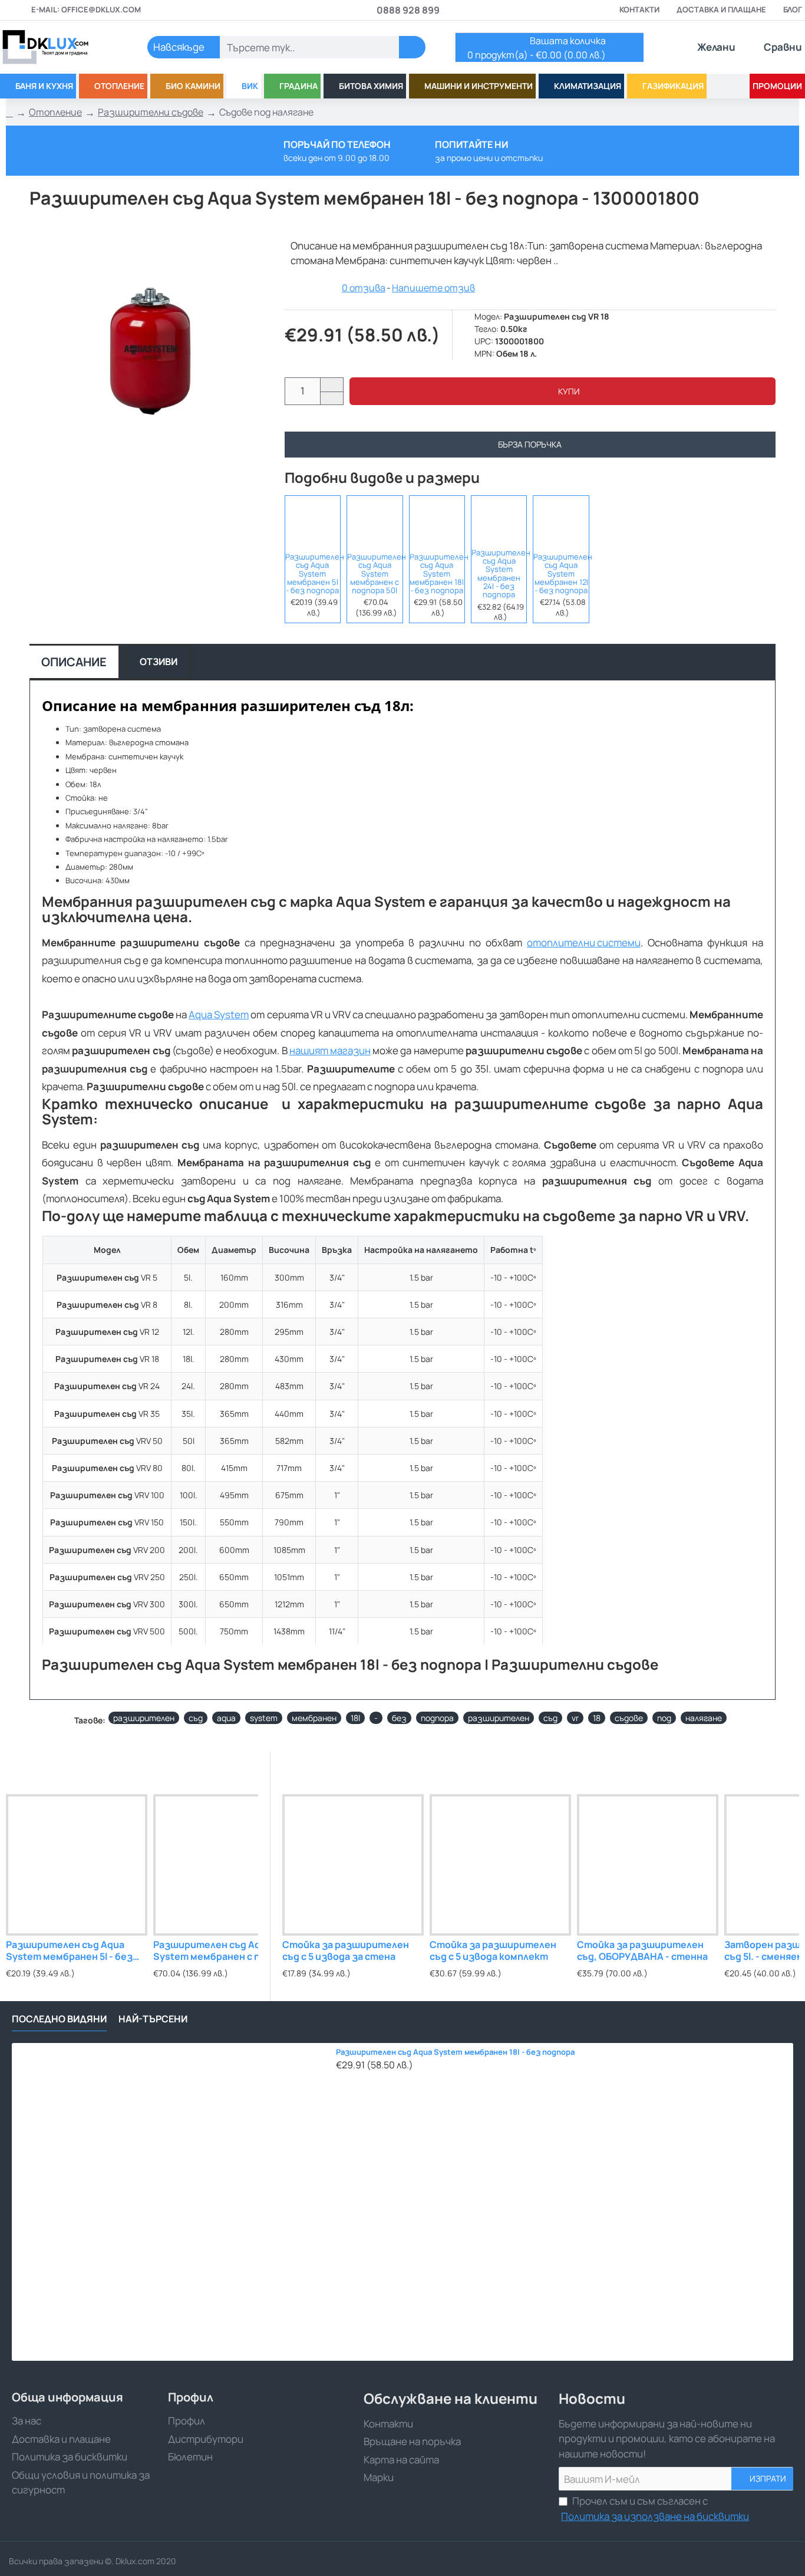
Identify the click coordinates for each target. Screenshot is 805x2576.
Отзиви (159, 662)
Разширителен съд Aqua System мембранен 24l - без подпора (499, 574)
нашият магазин (330, 1050)
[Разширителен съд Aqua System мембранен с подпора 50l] (375, 520)
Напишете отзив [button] (433, 288)
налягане (704, 1718)
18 (597, 1718)
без (399, 1718)
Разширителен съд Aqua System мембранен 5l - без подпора (313, 573)
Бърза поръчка (530, 444)
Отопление (55, 112)
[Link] (59, 47)
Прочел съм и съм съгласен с (655, 2508)
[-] (331, 398)
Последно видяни (59, 2019)
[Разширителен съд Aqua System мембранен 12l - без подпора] (561, 520)
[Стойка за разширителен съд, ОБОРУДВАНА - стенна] (648, 1865)
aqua (226, 1718)
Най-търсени (153, 2019)
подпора (437, 1718)
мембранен (314, 1718)
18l (355, 1718)
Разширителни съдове (151, 112)
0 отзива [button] (364, 288)
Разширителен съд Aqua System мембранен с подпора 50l (375, 573)
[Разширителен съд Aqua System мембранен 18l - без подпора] (437, 520)
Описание (74, 662)
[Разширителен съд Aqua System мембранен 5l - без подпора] (313, 520)
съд (196, 1718)
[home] (9, 113)
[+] (331, 385)
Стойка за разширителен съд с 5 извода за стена (346, 1951)
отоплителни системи (584, 942)
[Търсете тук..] (412, 47)
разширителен (144, 1718)
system (264, 1718)
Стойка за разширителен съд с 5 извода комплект (493, 1951)
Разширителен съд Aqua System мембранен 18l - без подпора (437, 573)
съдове (629, 1718)
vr (575, 1718)
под (664, 1718)
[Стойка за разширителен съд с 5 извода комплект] (500, 1865)
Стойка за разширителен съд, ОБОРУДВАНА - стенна (642, 1951)
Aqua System (219, 1014)
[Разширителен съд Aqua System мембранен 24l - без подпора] (499, 520)
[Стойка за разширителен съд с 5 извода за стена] (353, 1865)
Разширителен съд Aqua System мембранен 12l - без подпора (561, 573)
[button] (562, 391)
